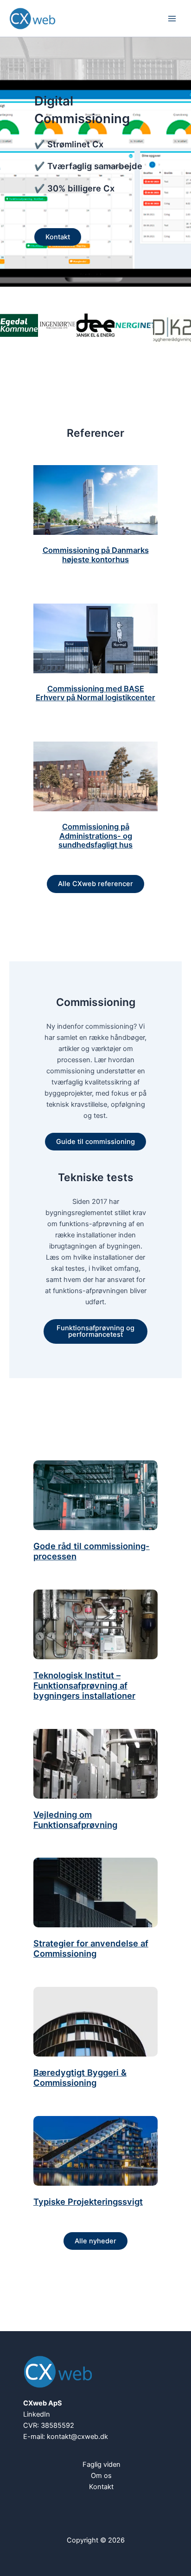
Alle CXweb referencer (95, 884)
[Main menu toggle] (172, 19)
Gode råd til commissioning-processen (92, 1551)
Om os (101, 2476)
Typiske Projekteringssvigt (88, 2202)
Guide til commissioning (95, 1142)
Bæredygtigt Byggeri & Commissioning (80, 2078)
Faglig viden (102, 2464)
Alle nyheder (95, 2241)
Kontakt (58, 237)
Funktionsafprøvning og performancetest (95, 1331)
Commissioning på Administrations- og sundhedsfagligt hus (95, 836)
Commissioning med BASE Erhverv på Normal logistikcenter (95, 693)
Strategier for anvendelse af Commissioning (91, 1948)
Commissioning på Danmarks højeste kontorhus (96, 555)
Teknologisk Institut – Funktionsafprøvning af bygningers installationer (84, 1686)
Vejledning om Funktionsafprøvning (75, 1820)
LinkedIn (37, 2414)
